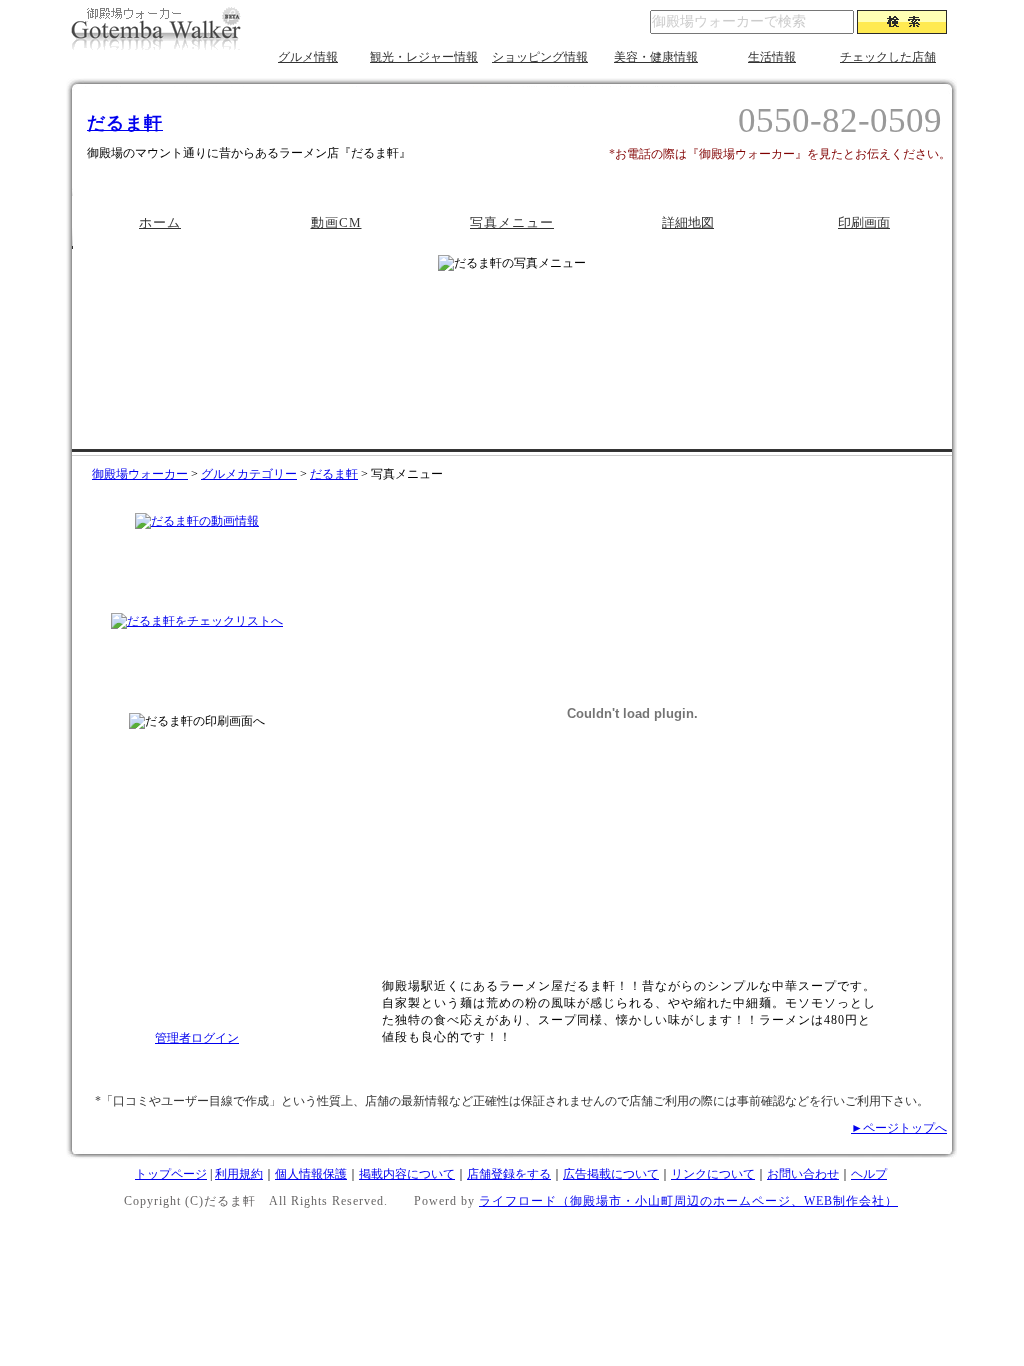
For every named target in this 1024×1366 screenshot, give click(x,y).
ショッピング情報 (540, 57)
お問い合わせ (803, 1174)
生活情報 (772, 57)
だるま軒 (125, 123)
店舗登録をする (509, 1174)
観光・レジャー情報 (424, 57)
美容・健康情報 (656, 57)
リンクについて (713, 1174)
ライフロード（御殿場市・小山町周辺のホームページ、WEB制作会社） (688, 1201)
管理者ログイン (197, 1038)
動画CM (336, 222)
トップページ (171, 1174)
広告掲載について (611, 1174)
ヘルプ (869, 1174)
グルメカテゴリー (249, 474)
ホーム (160, 222)
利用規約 (239, 1174)
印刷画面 (864, 222)
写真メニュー (512, 222)
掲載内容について (407, 1174)
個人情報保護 (311, 1174)
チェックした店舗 (888, 57)
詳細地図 (688, 222)
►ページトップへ (899, 1128)
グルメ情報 (308, 57)
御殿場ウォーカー (140, 474)
